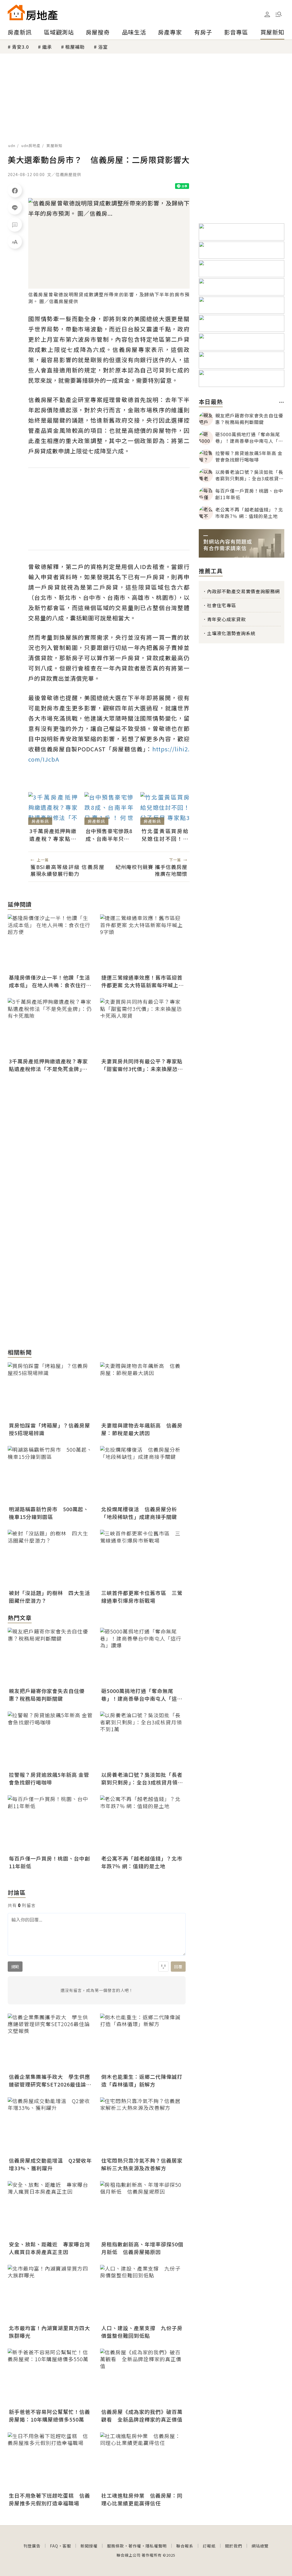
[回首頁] (33, 12)
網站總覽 (260, 2546)
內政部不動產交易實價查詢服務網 (243, 591)
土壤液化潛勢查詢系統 (231, 633)
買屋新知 (272, 32)
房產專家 (170, 32)
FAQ (54, 2546)
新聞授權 (89, 2546)
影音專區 (236, 32)
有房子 (203, 32)
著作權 (135, 2546)
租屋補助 (75, 47)
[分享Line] (15, 207)
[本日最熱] (282, 402)
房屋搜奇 (98, 32)
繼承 (47, 47)
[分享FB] (15, 190)
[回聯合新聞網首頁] (16, 12)
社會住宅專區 (222, 605)
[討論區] (15, 225)
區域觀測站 (59, 32)
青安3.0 (20, 47)
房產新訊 (20, 32)
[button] (279, 14)
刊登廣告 (32, 2546)
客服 (67, 2546)
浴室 (103, 47)
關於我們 (234, 2546)
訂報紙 (209, 2546)
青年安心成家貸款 (226, 619)
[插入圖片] (163, 1967)
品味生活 (134, 32)
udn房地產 (31, 145)
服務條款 (115, 2546)
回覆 (178, 1967)
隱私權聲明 (156, 2546)
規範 (15, 1967)
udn (12, 145)
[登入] (267, 15)
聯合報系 (185, 2546)
